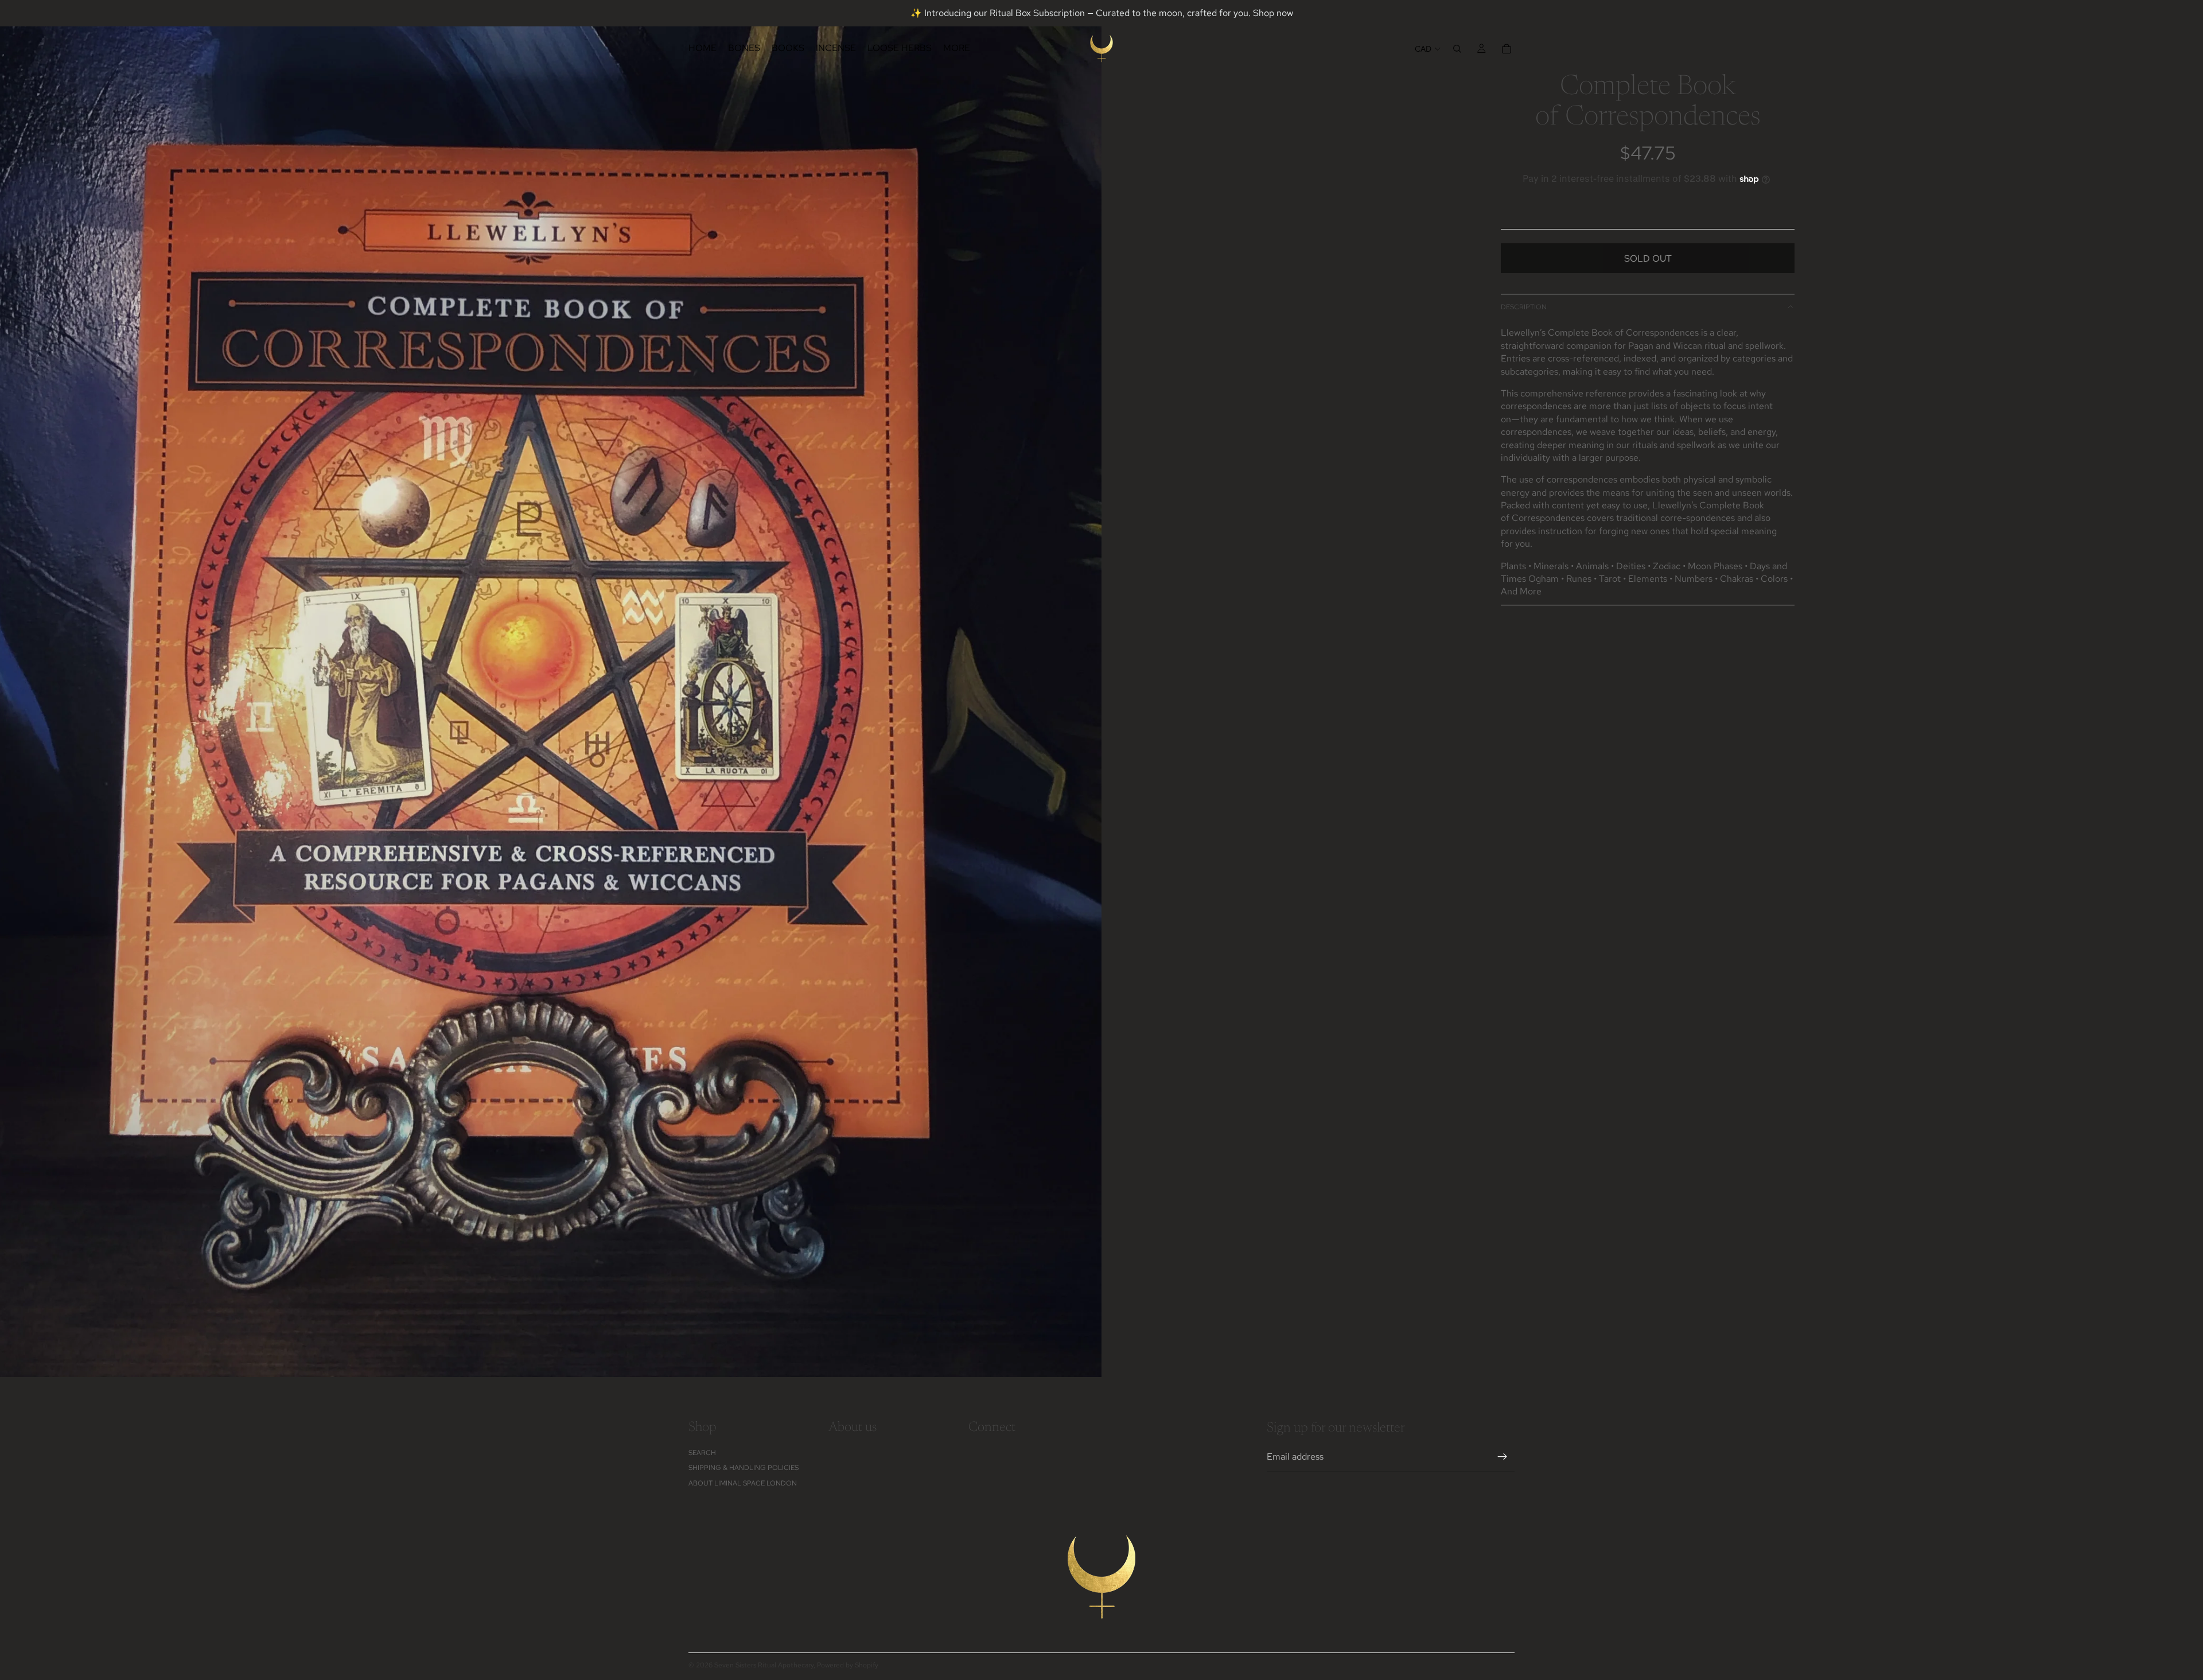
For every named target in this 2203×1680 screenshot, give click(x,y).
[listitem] (957, 48)
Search (702, 1453)
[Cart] (1507, 49)
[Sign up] (1503, 1457)
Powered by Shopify (848, 1665)
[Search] (1457, 49)
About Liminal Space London (743, 1483)
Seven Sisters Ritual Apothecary (764, 1665)
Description (1524, 307)
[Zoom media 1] (551, 689)
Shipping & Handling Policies (744, 1468)
